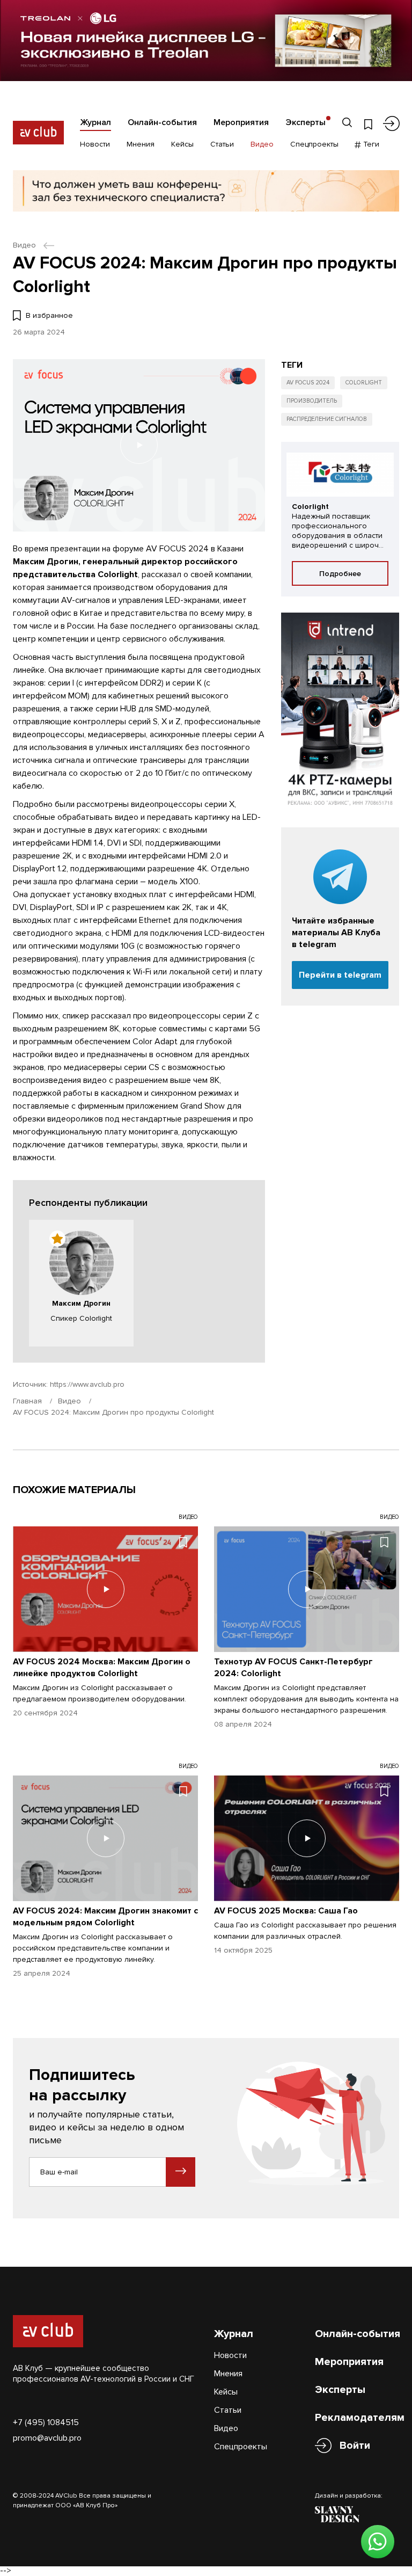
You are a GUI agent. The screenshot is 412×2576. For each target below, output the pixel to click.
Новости (95, 144)
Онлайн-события (162, 122)
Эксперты (306, 122)
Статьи (222, 144)
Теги (370, 144)
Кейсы (182, 144)
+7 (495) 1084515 (46, 2422)
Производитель (312, 401)
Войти (355, 2446)
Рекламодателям (360, 2418)
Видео (262, 144)
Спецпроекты (314, 144)
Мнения (141, 144)
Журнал (95, 122)
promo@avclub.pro (47, 2438)
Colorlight (364, 383)
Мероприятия (241, 122)
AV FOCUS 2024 (308, 383)
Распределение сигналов (327, 419)
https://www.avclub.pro (87, 1384)
